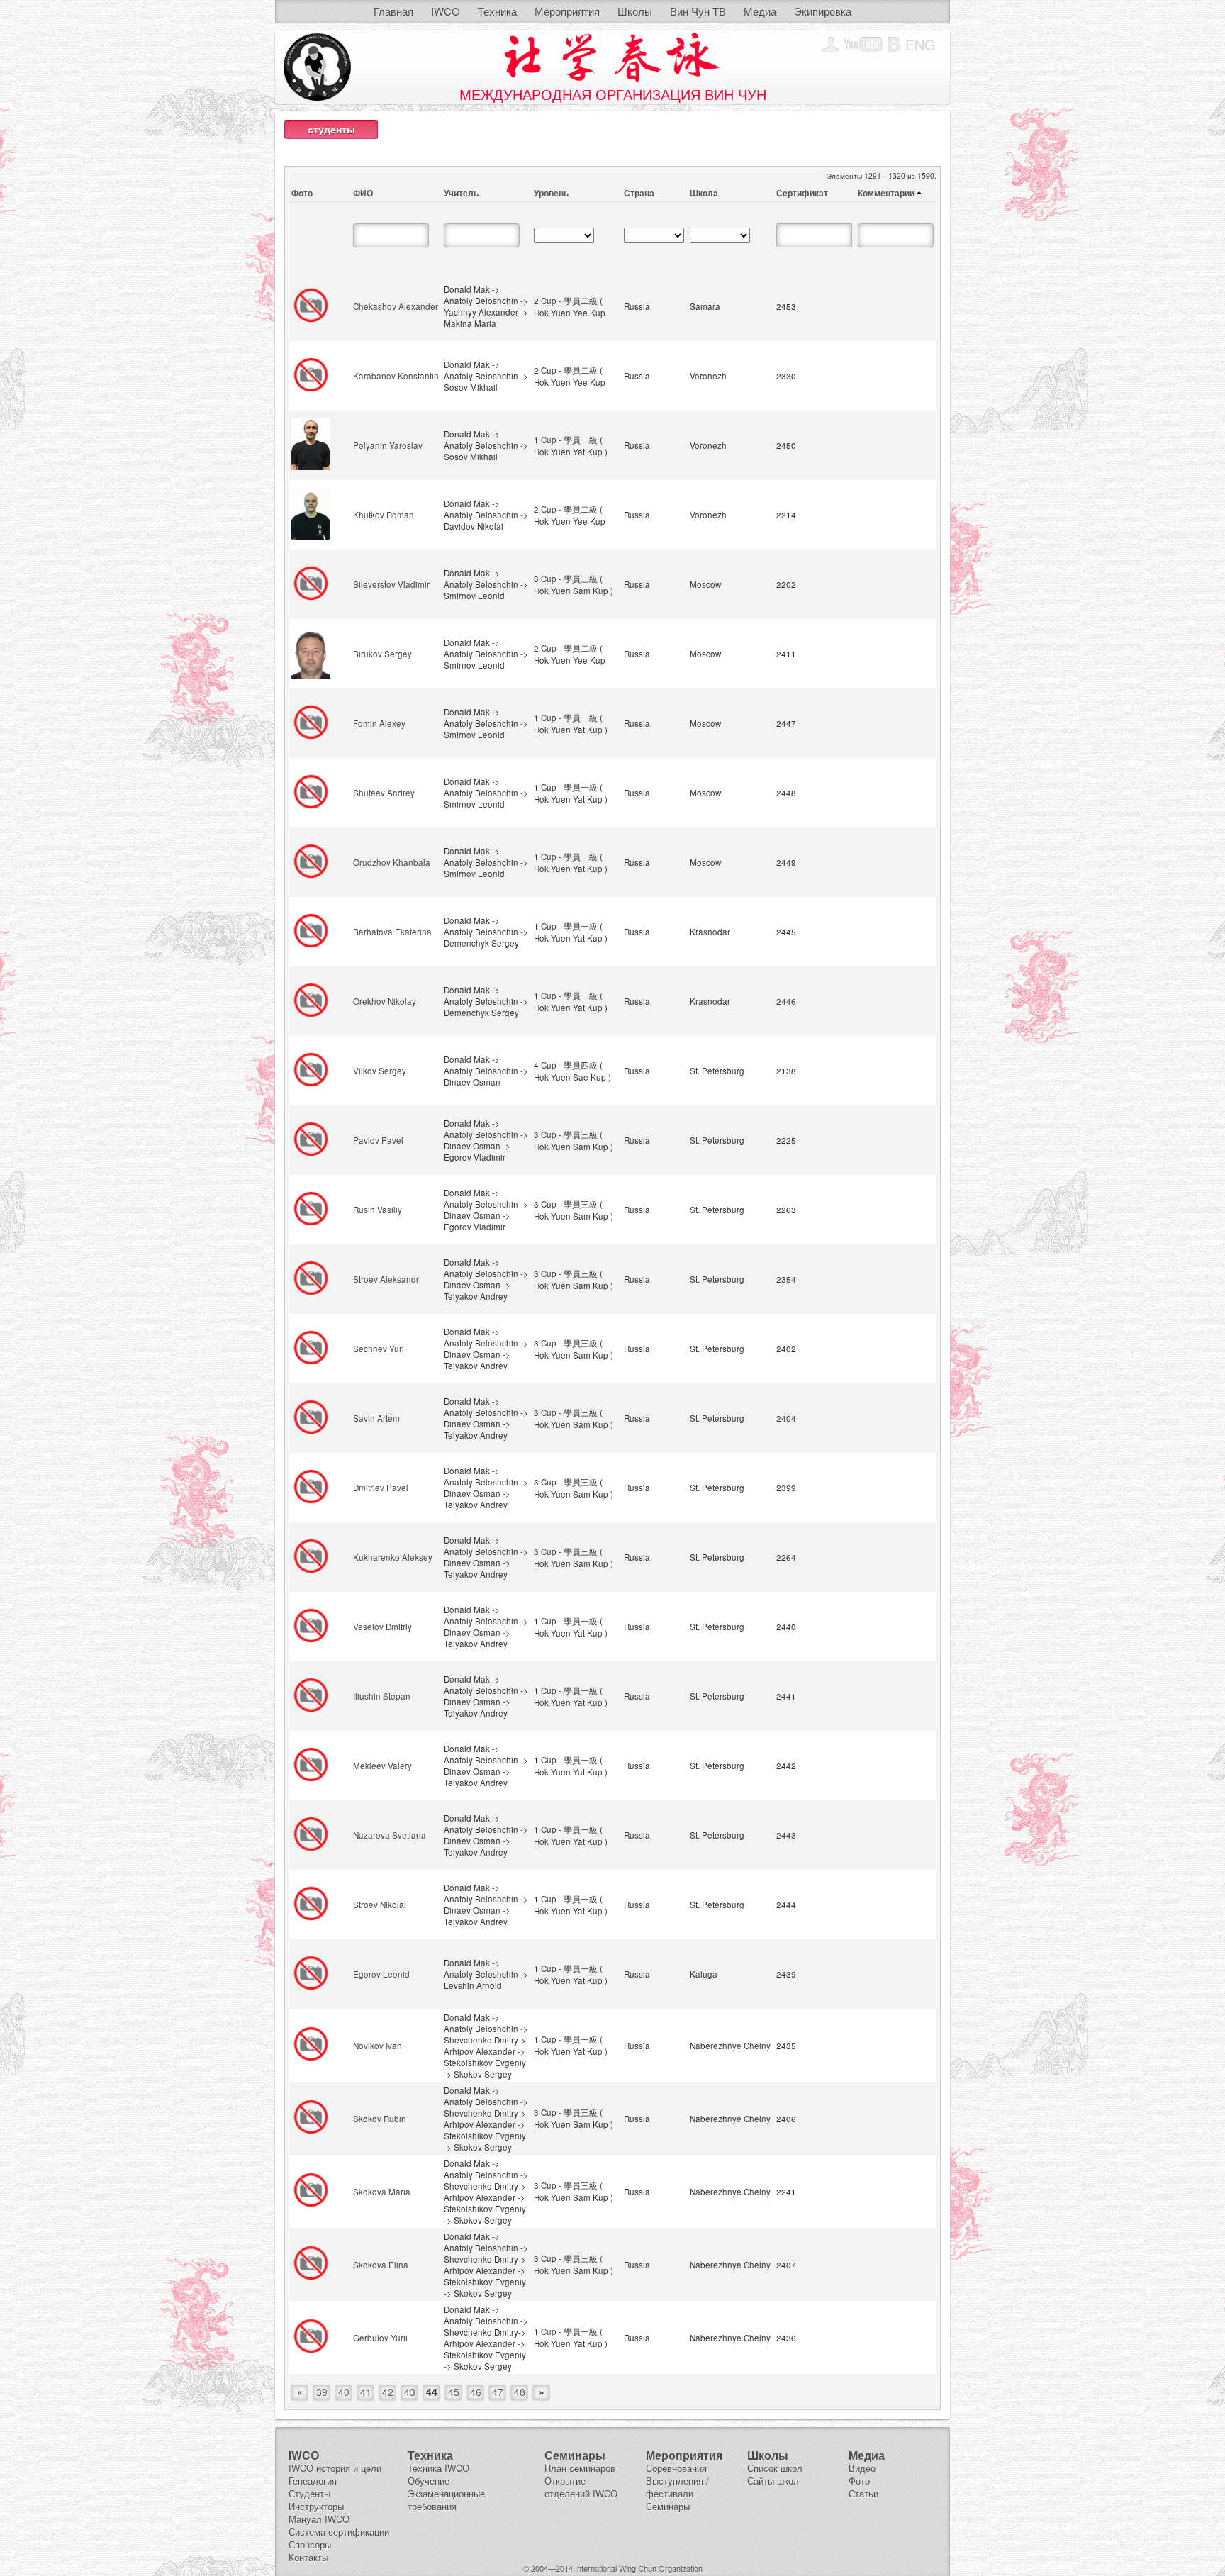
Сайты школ (773, 2481)
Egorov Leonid (381, 1974)
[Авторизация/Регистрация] (831, 45)
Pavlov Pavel (378, 1140)
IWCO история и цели (335, 2468)
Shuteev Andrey (384, 793)
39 (322, 2392)
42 (388, 2392)
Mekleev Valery (382, 1766)
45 (454, 2392)
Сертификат (802, 193)
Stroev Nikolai (380, 1905)
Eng (921, 44)
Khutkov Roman (384, 515)
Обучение (429, 2481)
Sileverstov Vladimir (391, 584)
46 (476, 2392)
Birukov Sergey (382, 654)
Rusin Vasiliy (377, 1210)
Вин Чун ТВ (698, 11)
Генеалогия (313, 2481)
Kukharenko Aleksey (393, 1557)
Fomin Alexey (379, 723)
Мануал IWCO (319, 2519)
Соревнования (676, 2468)
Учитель (461, 193)
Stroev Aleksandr (386, 1279)
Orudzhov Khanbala (392, 862)
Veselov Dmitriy (382, 1627)
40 (344, 2392)
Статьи (863, 2493)
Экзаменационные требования (446, 2500)
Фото (302, 193)
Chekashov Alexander (396, 306)
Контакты (308, 2557)
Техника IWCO (438, 2468)
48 (520, 2392)
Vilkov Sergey (380, 1071)
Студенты (309, 2493)
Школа (704, 193)
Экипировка (823, 11)
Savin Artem (376, 1418)
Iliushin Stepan (382, 1696)
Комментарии (886, 193)
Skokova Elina (381, 2265)
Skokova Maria (382, 2192)
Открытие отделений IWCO (581, 2487)
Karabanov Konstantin (396, 376)
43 (410, 2392)
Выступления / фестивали (677, 2487)
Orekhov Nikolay (385, 1001)
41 (366, 2392)
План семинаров (580, 2468)
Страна (639, 193)
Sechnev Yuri (379, 1349)
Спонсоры (310, 2544)
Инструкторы (316, 2506)
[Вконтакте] (894, 45)
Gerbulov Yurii (380, 2338)
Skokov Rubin (380, 2119)
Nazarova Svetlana (390, 1835)
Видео (862, 2468)
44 (432, 2392)
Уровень (551, 193)
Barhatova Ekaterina (392, 932)
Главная (393, 11)
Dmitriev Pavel (381, 1488)
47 (498, 2392)
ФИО (363, 193)
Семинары (668, 2506)
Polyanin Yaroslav (388, 445)
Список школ (775, 2468)
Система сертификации (339, 2532)
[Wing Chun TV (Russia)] (864, 45)
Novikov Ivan (377, 2046)
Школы (635, 11)
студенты (331, 129)
